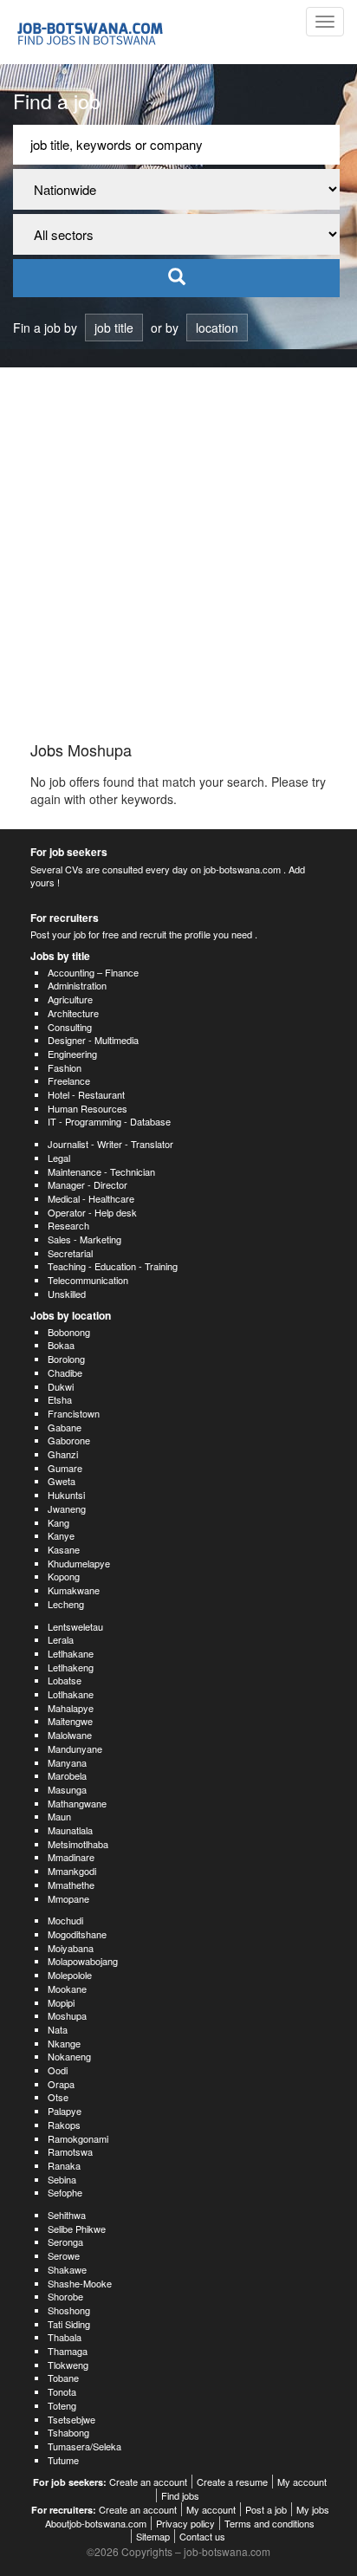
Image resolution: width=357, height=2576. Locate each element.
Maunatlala (70, 1830)
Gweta (62, 1481)
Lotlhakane (71, 1694)
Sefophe (65, 2192)
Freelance (69, 1080)
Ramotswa (70, 2151)
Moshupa (67, 2015)
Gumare (65, 1468)
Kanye (61, 1535)
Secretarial (70, 1253)
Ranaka (64, 2165)
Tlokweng (68, 2365)
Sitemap (153, 2536)
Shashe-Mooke (80, 2283)
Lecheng (66, 1604)
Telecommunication (88, 1280)
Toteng (62, 2405)
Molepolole (70, 1975)
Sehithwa (67, 2215)
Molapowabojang (83, 1961)
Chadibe (65, 1372)
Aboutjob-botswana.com (96, 2523)
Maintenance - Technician (101, 1171)
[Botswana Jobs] (101, 32)
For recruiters (65, 918)
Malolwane (70, 1735)
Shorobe (65, 2296)
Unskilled (67, 1294)
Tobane (63, 2378)
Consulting (70, 1027)
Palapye (65, 2111)
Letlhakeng (71, 1667)
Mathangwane (77, 1803)
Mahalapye (71, 1708)
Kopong (64, 1576)
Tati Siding (69, 2324)
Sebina (62, 2179)
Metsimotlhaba (78, 1844)
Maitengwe (70, 1721)
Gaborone (69, 1440)
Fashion (65, 1067)
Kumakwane (74, 1590)
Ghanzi (63, 1454)
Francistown (74, 1413)
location (217, 328)
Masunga (67, 1789)
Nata (58, 2029)
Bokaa (61, 1345)
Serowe (64, 2255)
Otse (58, 2097)
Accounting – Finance (93, 972)
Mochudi (65, 1920)
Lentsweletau (75, 1626)
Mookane (67, 1989)
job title (114, 328)
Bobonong (69, 1332)
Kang (58, 1522)
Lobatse (65, 1680)
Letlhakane (71, 1653)
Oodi (58, 2070)
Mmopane (68, 1898)
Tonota (62, 2391)
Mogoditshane (77, 1934)
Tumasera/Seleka (84, 2446)
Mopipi (61, 2002)
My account (302, 2482)
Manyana (67, 1762)
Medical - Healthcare (91, 1198)
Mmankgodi (72, 1871)
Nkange (64, 2043)
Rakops (64, 2125)
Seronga (65, 2242)
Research (68, 1225)
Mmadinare (71, 1857)
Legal (59, 1158)
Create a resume (232, 2482)
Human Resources (88, 1108)
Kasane (64, 1549)
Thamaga (68, 2351)
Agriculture (70, 999)
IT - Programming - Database (109, 1121)
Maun (59, 1816)
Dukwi (61, 1386)
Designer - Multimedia (93, 1040)
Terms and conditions (269, 2523)
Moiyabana (71, 1948)
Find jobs (180, 2495)
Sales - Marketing (84, 1239)
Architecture (73, 1013)
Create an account (148, 2482)
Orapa (61, 2084)
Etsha (60, 1399)
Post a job (266, 2509)
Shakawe (67, 2269)
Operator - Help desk (92, 1212)
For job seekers (69, 852)
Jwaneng (67, 1509)
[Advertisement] (178, 555)
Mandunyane (75, 1749)
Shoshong (69, 2310)
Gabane (65, 1427)
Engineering (72, 1054)
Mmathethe (71, 1885)
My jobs (313, 2509)
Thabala (65, 2337)
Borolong (66, 1359)
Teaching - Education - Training (113, 1266)
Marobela (67, 1775)
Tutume (63, 2460)
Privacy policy (185, 2523)
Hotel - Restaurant (86, 1094)
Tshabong (68, 2432)
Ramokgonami (78, 2138)
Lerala (61, 1639)
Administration (77, 985)
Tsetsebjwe (71, 2419)
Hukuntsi (66, 1495)
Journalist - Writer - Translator (110, 1144)
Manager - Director (88, 1184)
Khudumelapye (79, 1563)
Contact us (202, 2536)
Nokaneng (69, 2056)
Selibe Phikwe (77, 2229)
